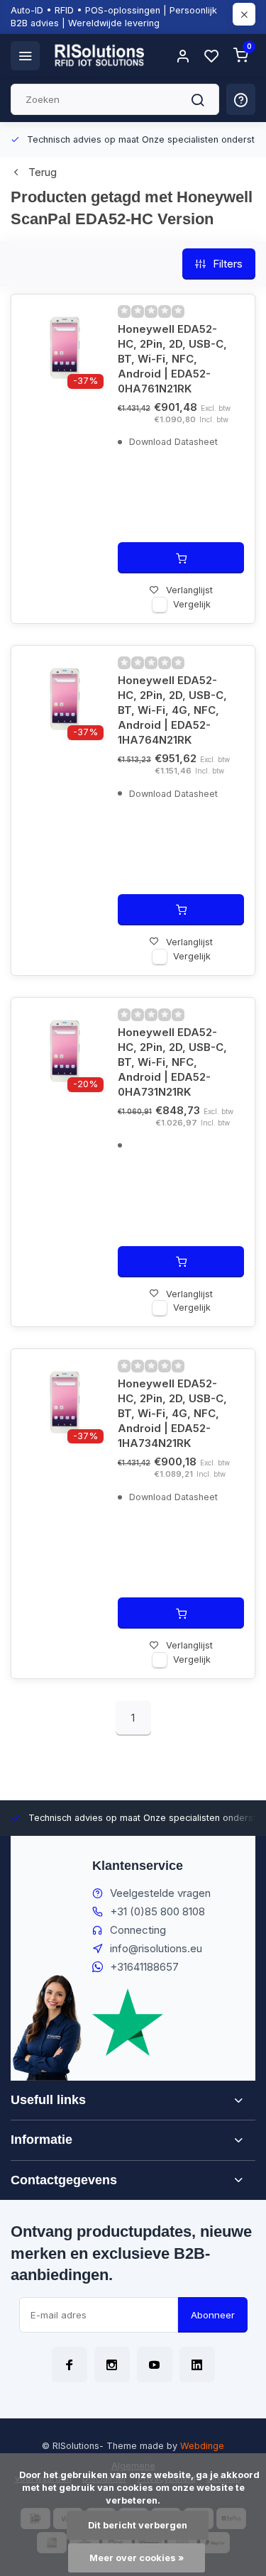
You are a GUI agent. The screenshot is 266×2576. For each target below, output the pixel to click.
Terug (43, 172)
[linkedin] (197, 2365)
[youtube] (155, 2365)
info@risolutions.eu (156, 1948)
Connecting (138, 1930)
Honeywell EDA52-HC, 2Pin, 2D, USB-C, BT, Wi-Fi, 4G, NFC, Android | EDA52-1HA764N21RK (172, 710)
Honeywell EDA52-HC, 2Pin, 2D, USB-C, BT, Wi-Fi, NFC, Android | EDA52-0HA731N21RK (172, 1062)
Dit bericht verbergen (138, 2525)
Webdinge (202, 2446)
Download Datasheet (172, 442)
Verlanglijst (189, 590)
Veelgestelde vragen (160, 1893)
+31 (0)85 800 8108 (157, 1911)
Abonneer (213, 2315)
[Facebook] (70, 2365)
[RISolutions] (100, 55)
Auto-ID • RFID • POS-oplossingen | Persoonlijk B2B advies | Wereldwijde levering (114, 17)
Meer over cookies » (137, 2558)
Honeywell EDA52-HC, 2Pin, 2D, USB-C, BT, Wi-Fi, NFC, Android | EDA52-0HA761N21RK (172, 359)
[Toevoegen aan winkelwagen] (181, 558)
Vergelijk (192, 604)
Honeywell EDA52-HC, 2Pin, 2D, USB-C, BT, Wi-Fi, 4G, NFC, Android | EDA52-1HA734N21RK (172, 1413)
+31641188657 (144, 1967)
